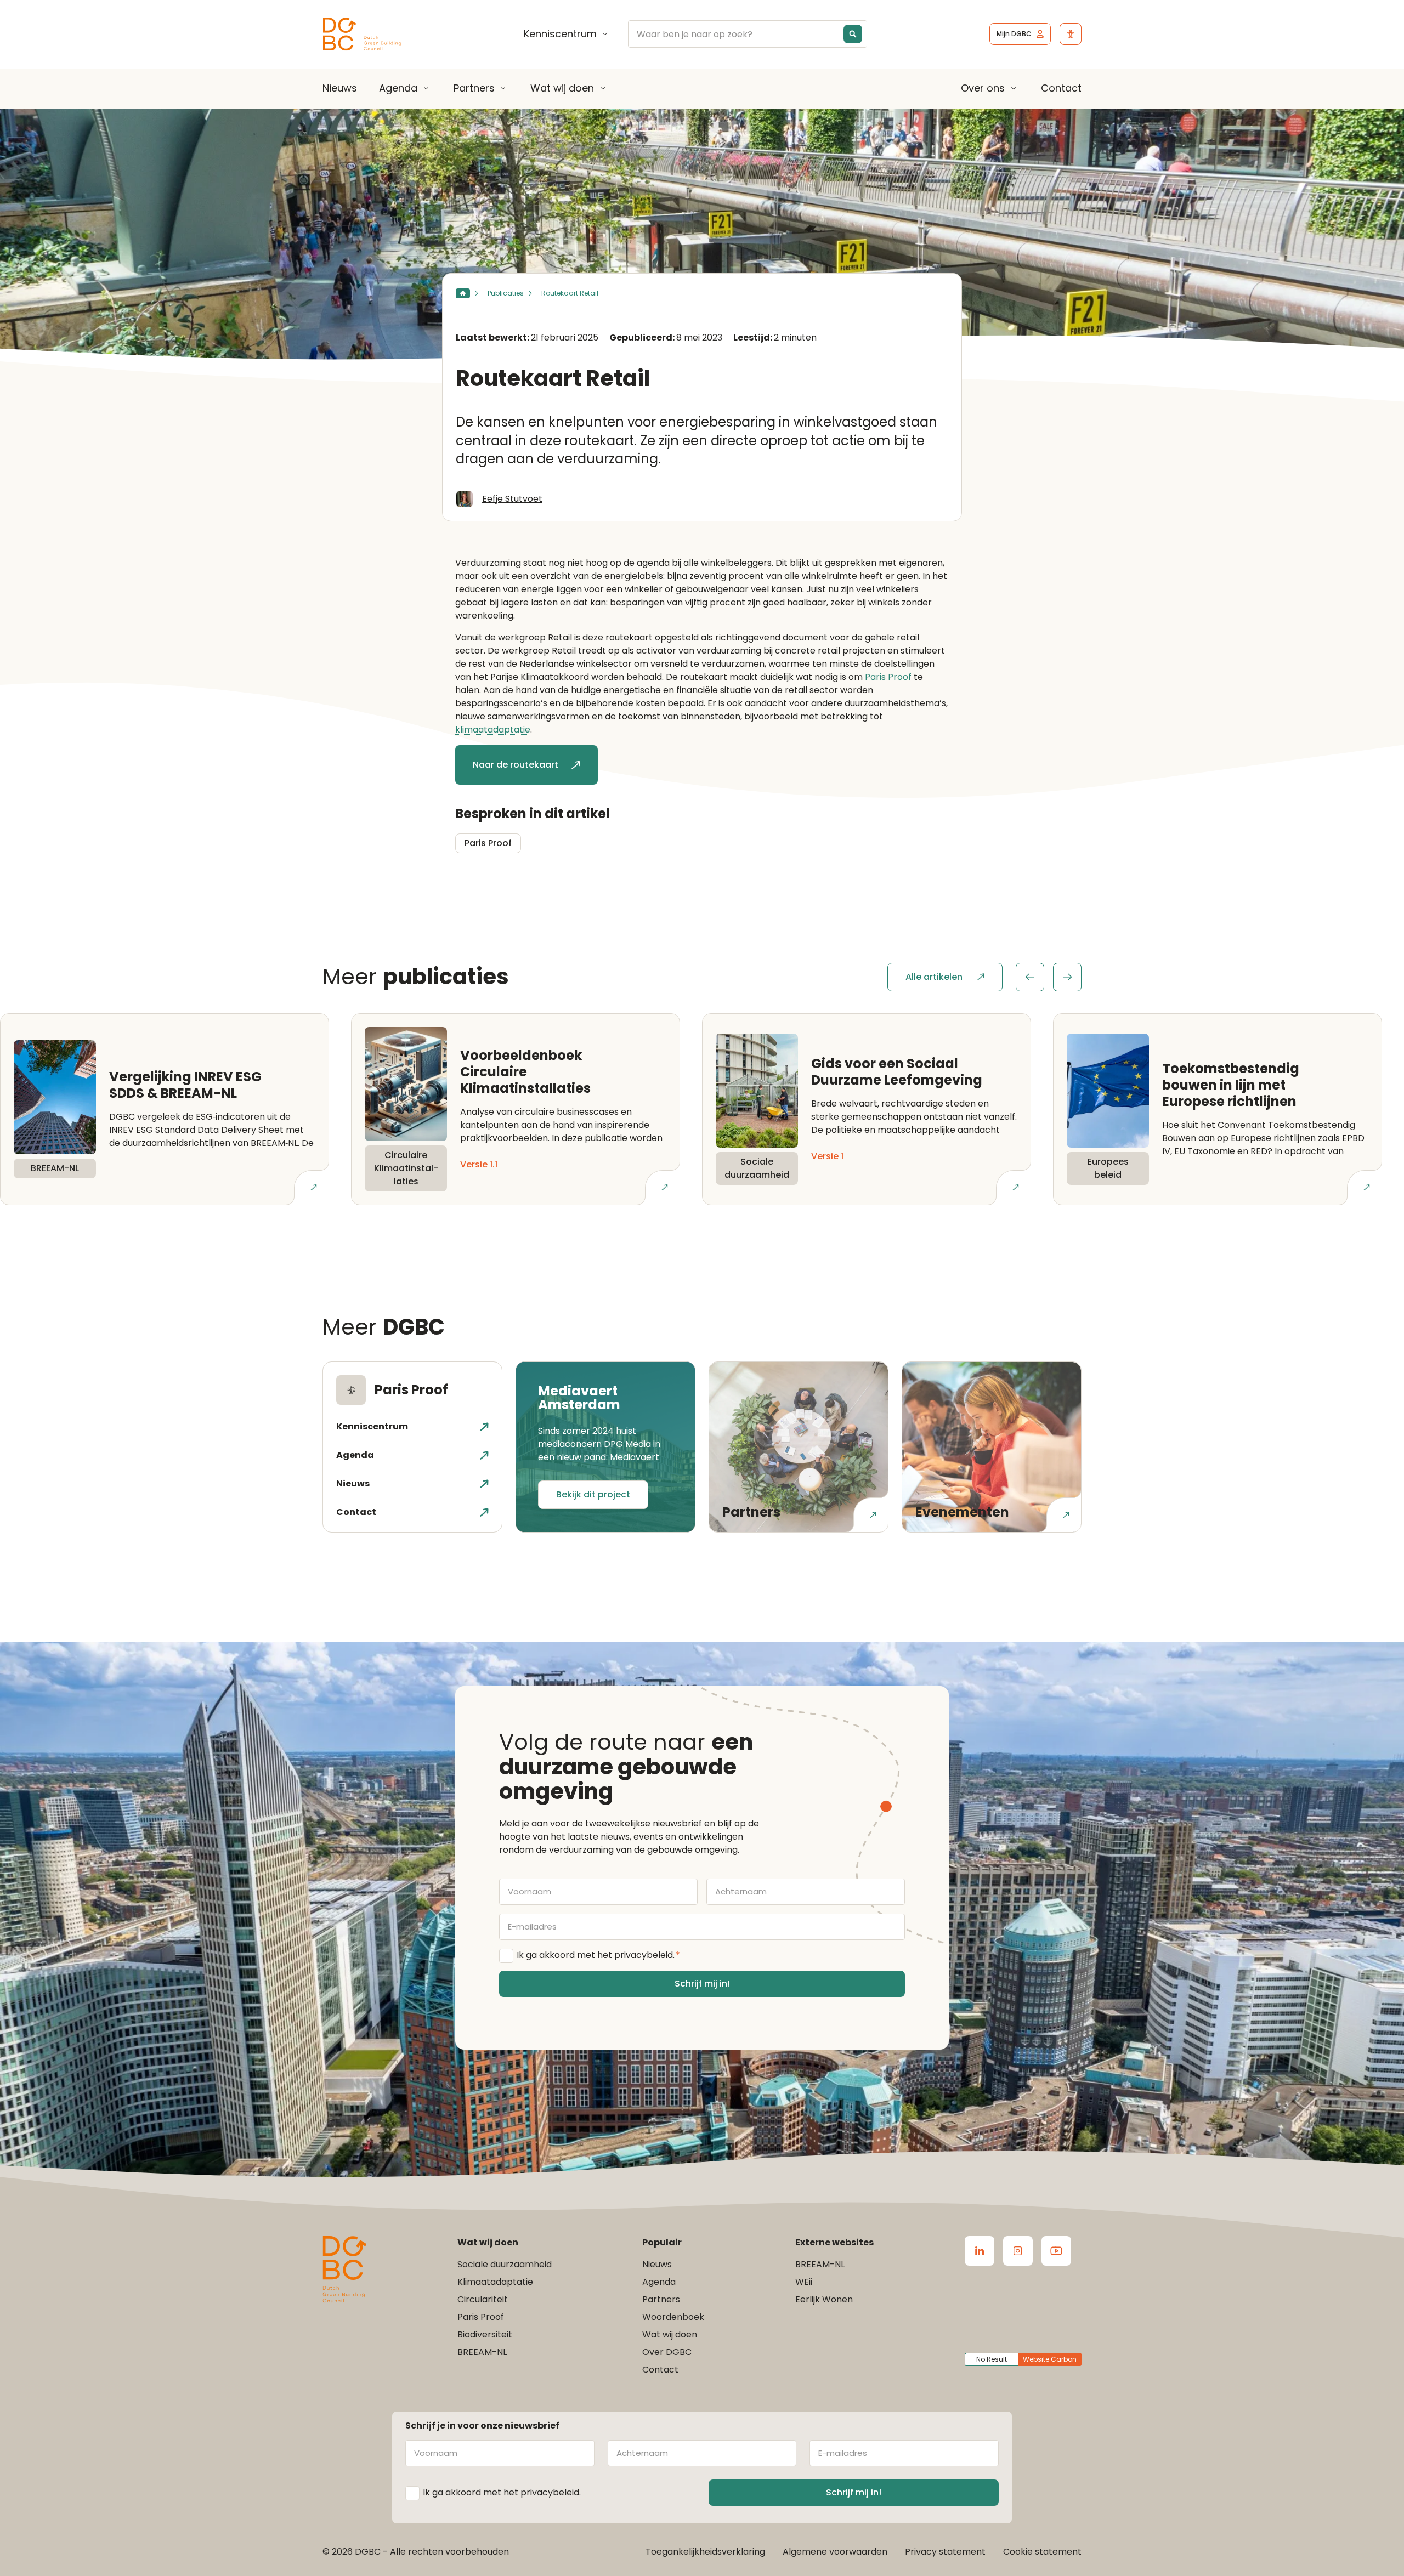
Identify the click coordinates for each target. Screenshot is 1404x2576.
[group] (1049, 977)
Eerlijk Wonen (824, 2299)
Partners (474, 88)
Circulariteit (483, 2299)
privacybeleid (644, 1955)
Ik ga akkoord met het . (598, 1955)
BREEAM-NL (482, 2352)
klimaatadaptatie (493, 730)
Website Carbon (1050, 2359)
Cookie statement (1042, 2552)
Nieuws (340, 88)
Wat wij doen (562, 88)
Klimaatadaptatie (495, 2282)
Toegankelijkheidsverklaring (705, 2552)
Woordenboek (673, 2317)
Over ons (983, 88)
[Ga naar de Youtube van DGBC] (1056, 2251)
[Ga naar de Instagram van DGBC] (1018, 2251)
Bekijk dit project (593, 1494)
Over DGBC (667, 2352)
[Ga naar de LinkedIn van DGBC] (980, 2251)
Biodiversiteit (485, 2334)
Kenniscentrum (560, 34)
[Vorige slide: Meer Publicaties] (1030, 977)
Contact (1061, 88)
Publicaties (506, 293)
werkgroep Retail (535, 637)
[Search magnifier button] (853, 34)
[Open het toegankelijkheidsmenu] (1071, 34)
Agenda (398, 88)
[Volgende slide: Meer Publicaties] (1067, 977)
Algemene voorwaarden (835, 2552)
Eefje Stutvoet (512, 499)
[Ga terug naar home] (362, 34)
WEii (804, 2282)
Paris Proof (888, 677)
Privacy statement (945, 2552)
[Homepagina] (463, 293)
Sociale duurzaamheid (505, 2264)
